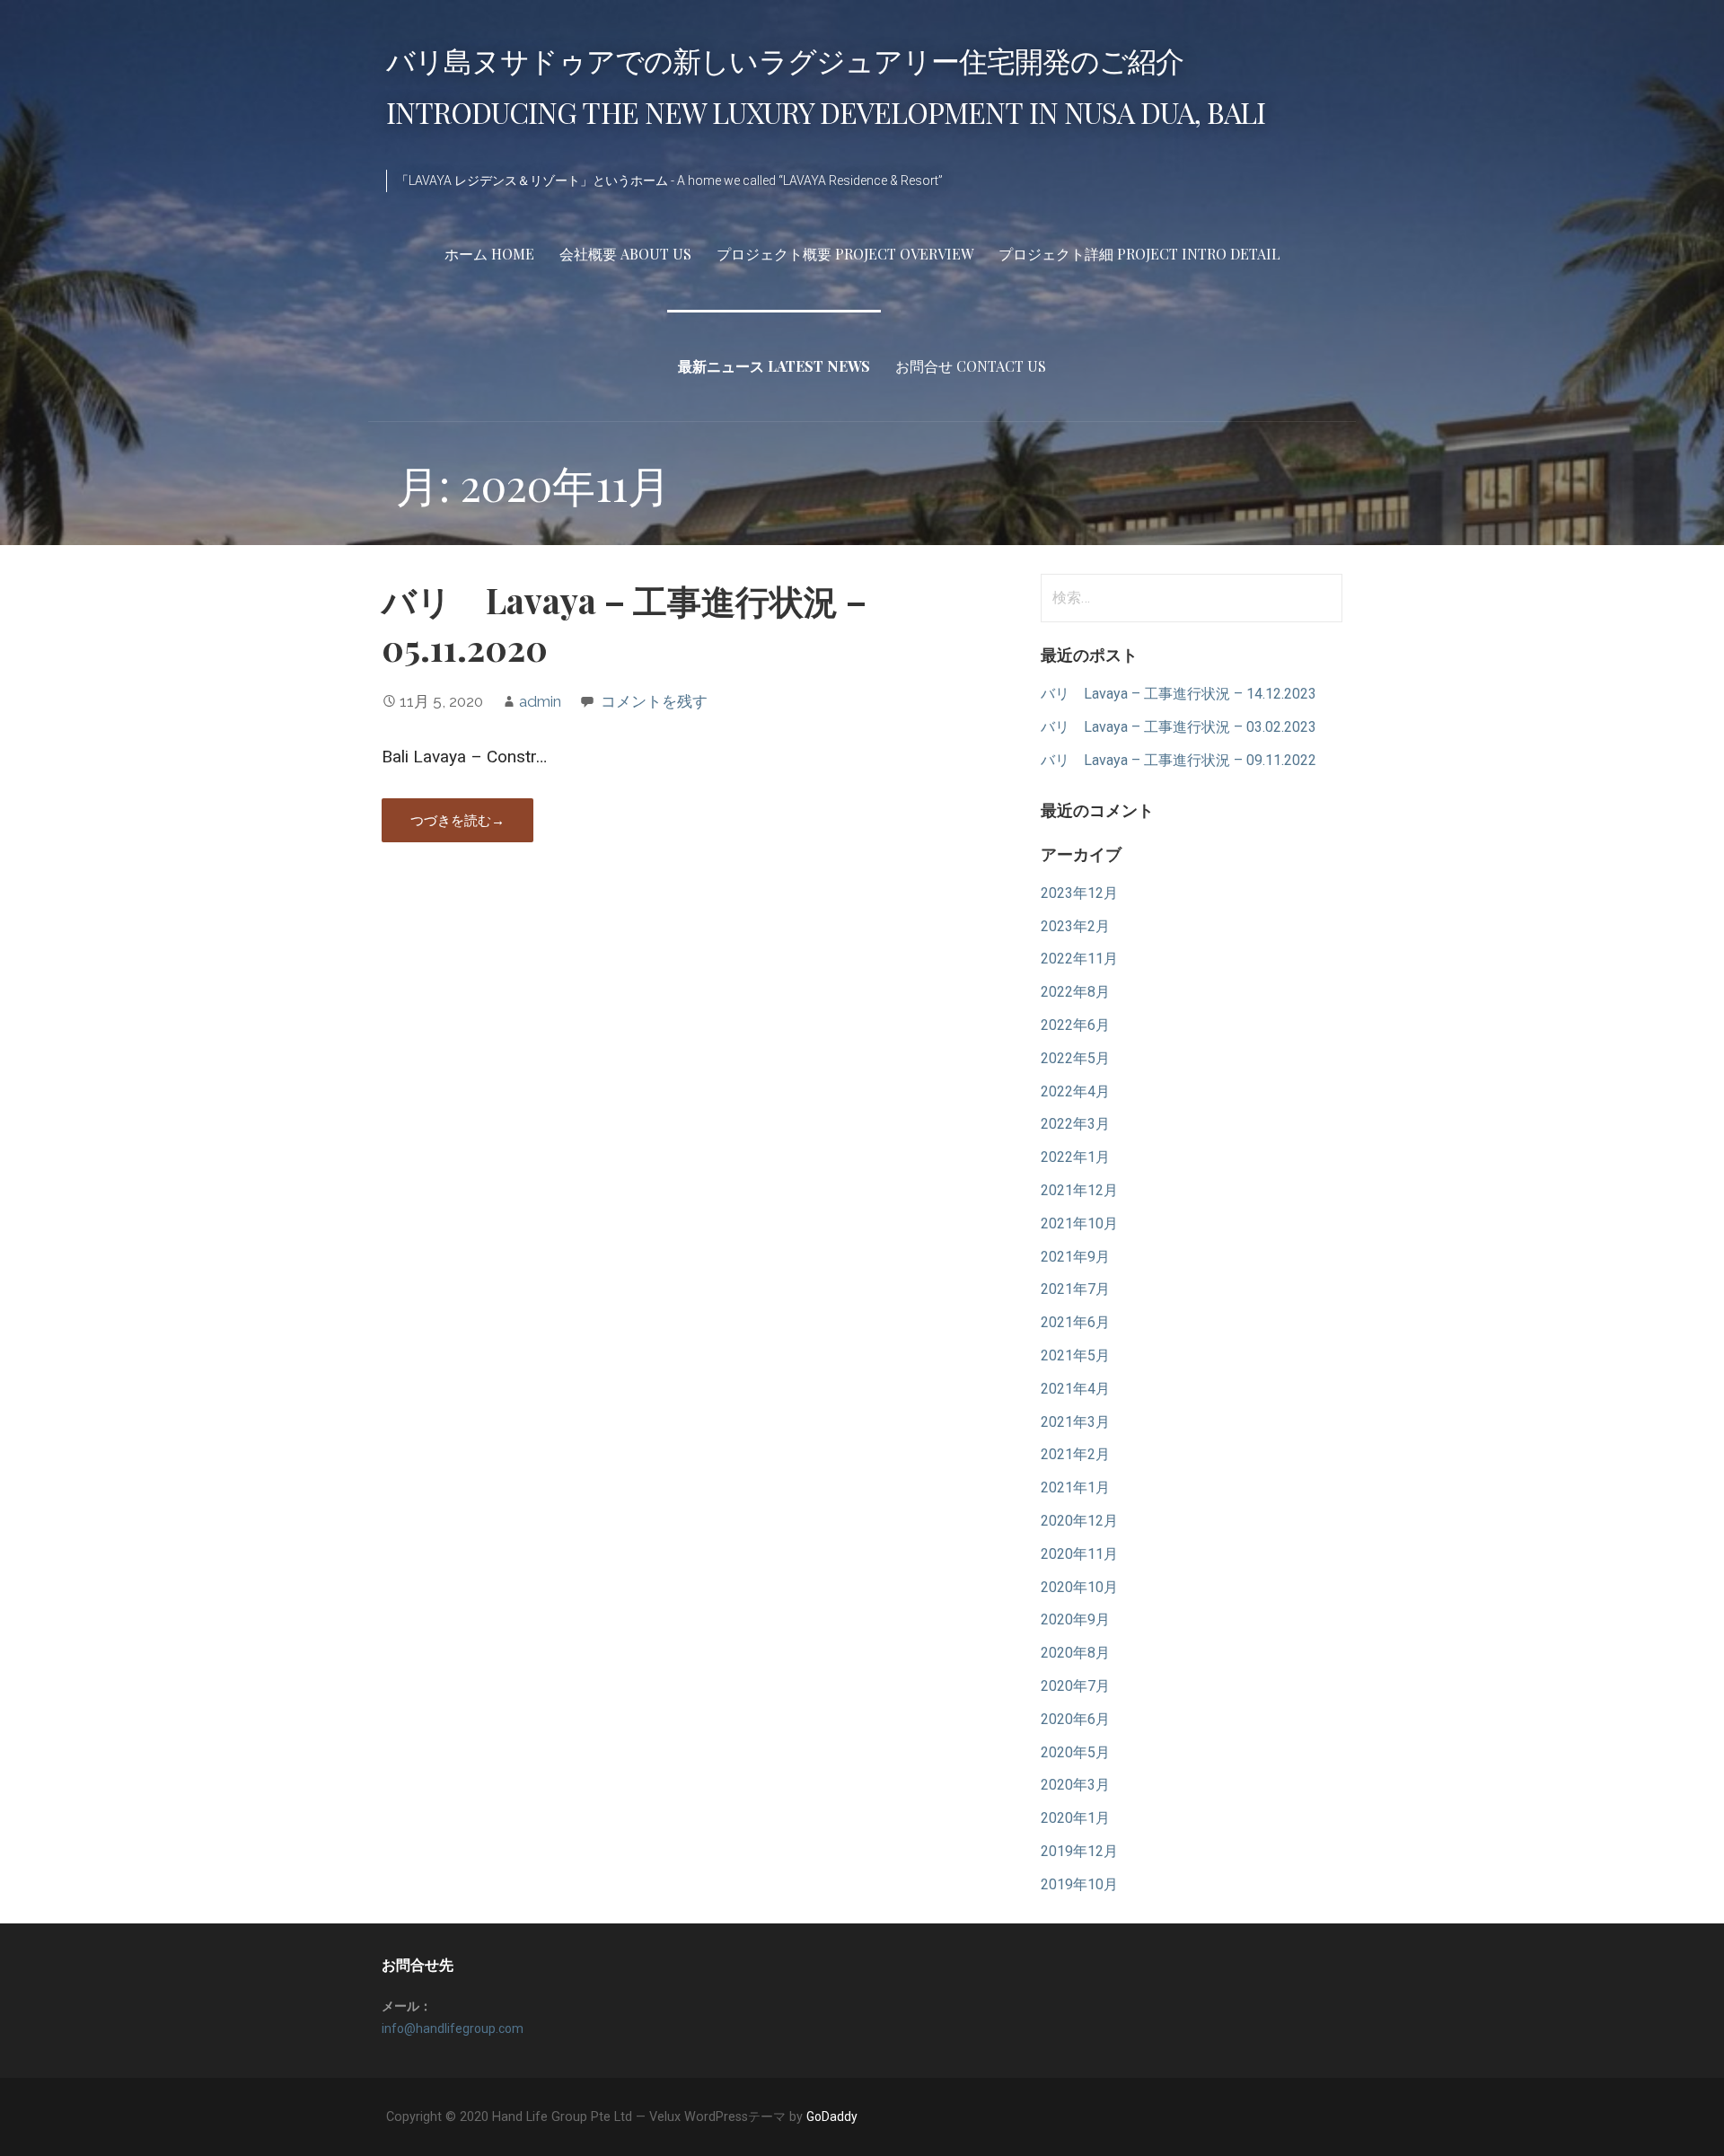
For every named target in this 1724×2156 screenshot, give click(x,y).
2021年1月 (1075, 1487)
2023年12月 (1079, 893)
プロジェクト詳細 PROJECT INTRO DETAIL (1139, 254)
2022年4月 (1075, 1091)
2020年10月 (1079, 1587)
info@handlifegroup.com (453, 2028)
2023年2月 (1075, 926)
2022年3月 (1075, 1124)
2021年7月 (1075, 1289)
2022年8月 (1075, 992)
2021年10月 (1079, 1223)
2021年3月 (1075, 1422)
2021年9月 (1075, 1257)
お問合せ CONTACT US (971, 366)
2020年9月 (1075, 1619)
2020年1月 (1075, 1818)
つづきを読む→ (457, 820)
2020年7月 (1075, 1686)
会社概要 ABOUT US (625, 254)
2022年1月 (1075, 1157)
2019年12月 (1079, 1851)
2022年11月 (1079, 959)
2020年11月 (1079, 1554)
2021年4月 (1075, 1389)
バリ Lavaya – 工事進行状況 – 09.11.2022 (1179, 760)
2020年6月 (1075, 1719)
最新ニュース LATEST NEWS (774, 366)
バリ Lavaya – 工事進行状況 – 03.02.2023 (1179, 727)
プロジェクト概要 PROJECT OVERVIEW (845, 254)
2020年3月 (1075, 1785)
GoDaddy (832, 2116)
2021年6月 (1075, 1322)
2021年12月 (1079, 1190)
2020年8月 (1075, 1653)
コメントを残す (654, 701)
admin (540, 701)
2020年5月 (1075, 1752)
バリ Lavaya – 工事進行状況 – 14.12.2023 (1179, 694)
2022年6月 (1075, 1025)
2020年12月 (1079, 1521)
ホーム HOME (489, 254)
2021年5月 (1075, 1355)
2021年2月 (1075, 1454)
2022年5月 (1075, 1058)
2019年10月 (1079, 1884)
